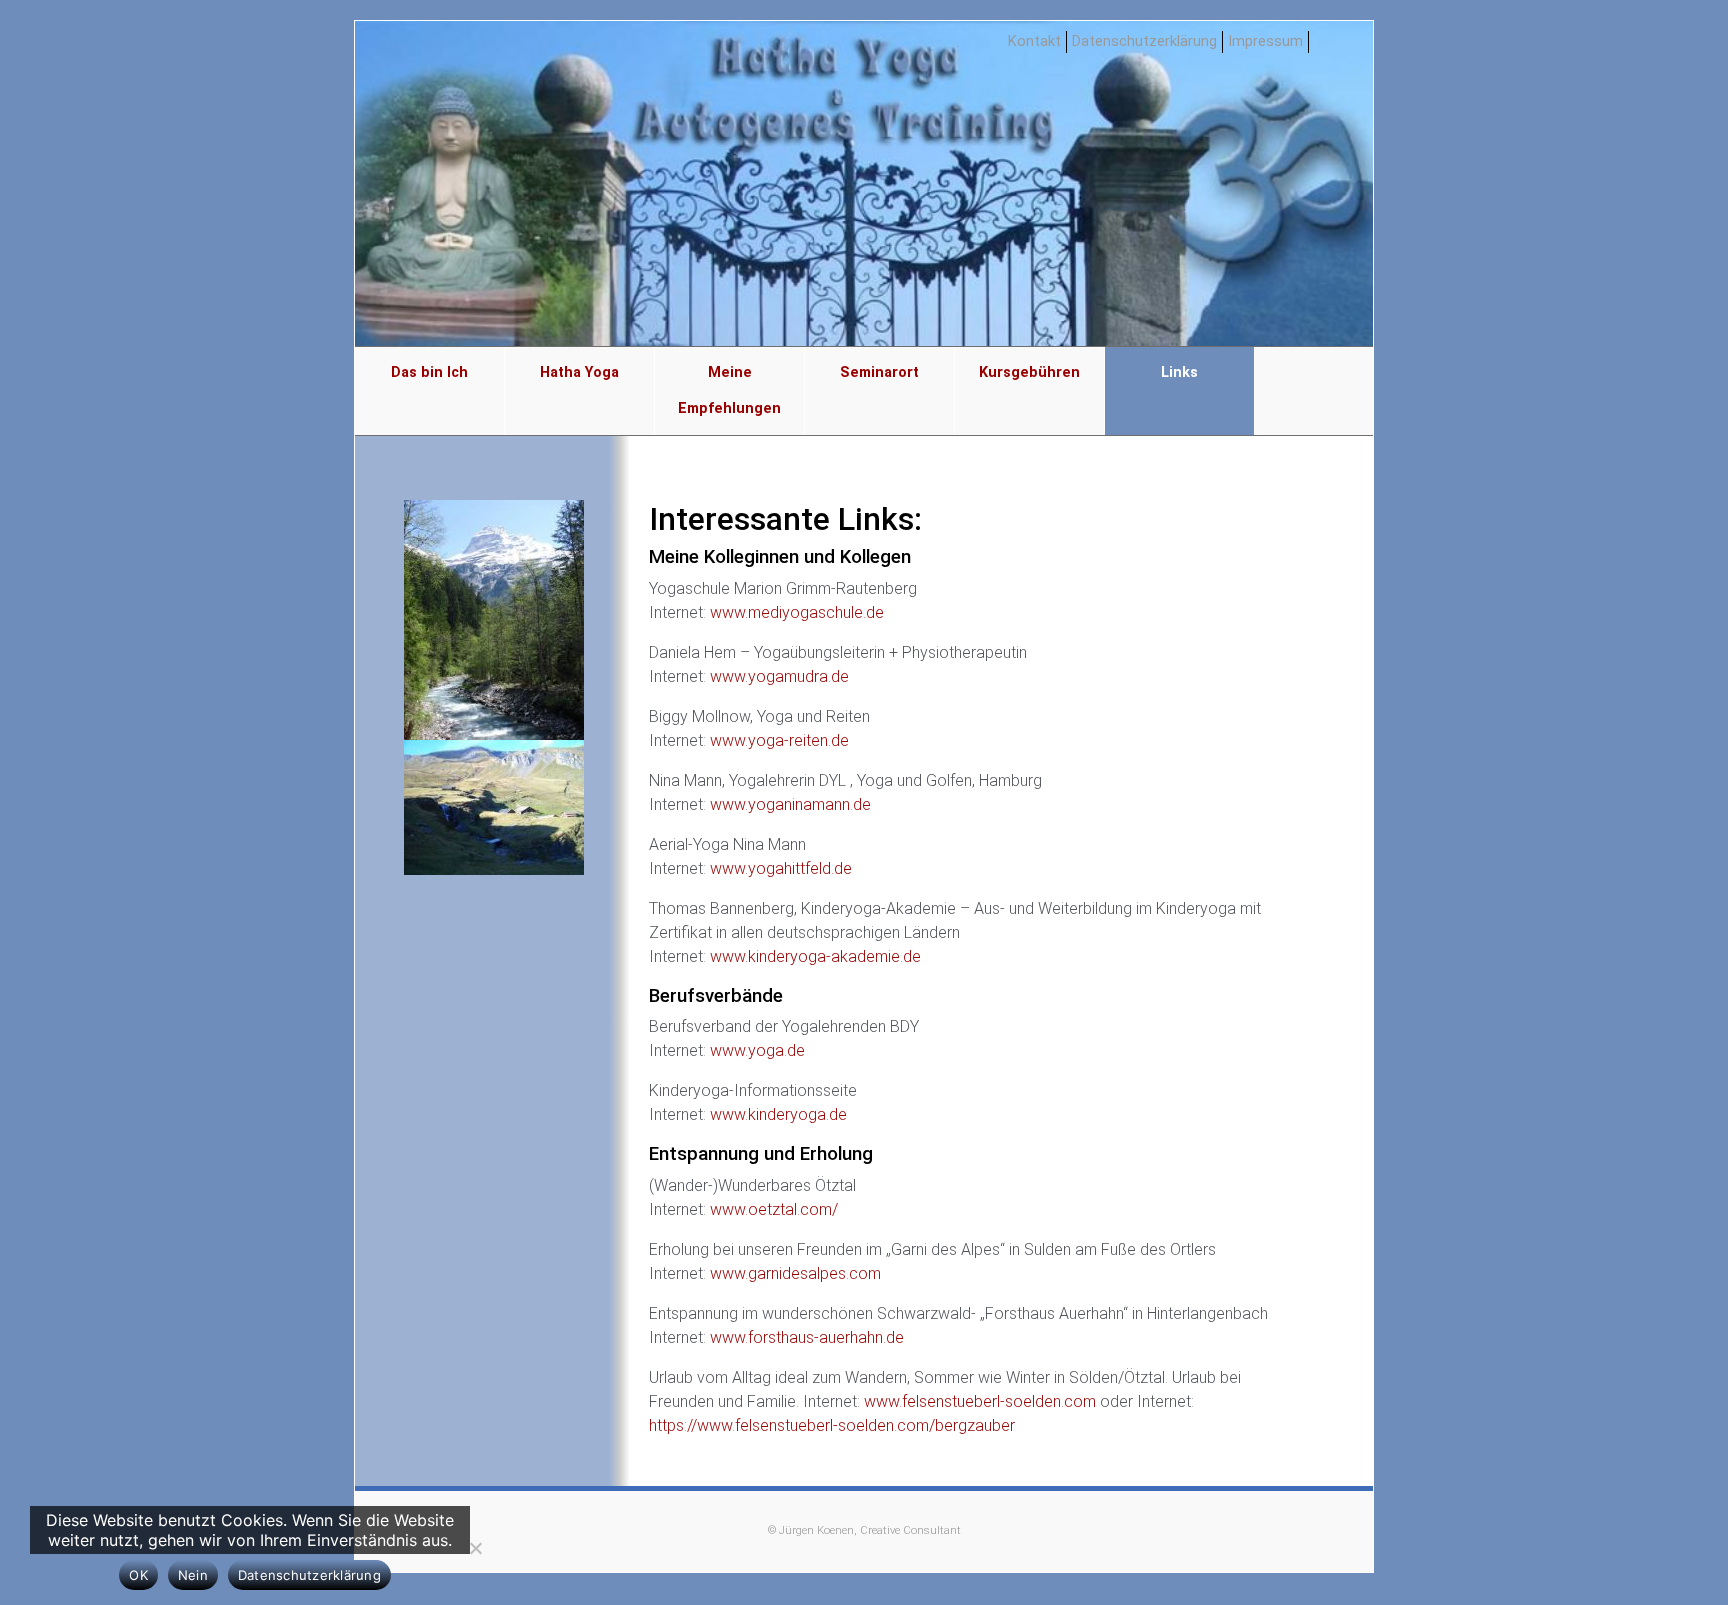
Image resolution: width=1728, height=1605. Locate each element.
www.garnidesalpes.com (797, 1273)
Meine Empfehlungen (729, 390)
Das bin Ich (429, 372)
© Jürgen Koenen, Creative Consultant (864, 1530)
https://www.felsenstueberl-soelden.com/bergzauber (832, 1425)
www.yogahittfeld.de (783, 868)
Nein (193, 1575)
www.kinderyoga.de (780, 1114)
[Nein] (475, 1548)
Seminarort (879, 372)
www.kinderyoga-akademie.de (815, 956)
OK (138, 1575)
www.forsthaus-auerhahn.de (807, 1337)
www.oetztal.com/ (776, 1209)
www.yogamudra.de (781, 676)
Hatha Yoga (579, 372)
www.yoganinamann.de (792, 804)
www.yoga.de (759, 1050)
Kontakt (1034, 41)
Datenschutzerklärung (1144, 41)
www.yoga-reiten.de (781, 740)
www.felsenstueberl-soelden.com (980, 1401)
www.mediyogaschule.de (799, 612)
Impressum (1265, 41)
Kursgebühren (1029, 372)
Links (1179, 372)
